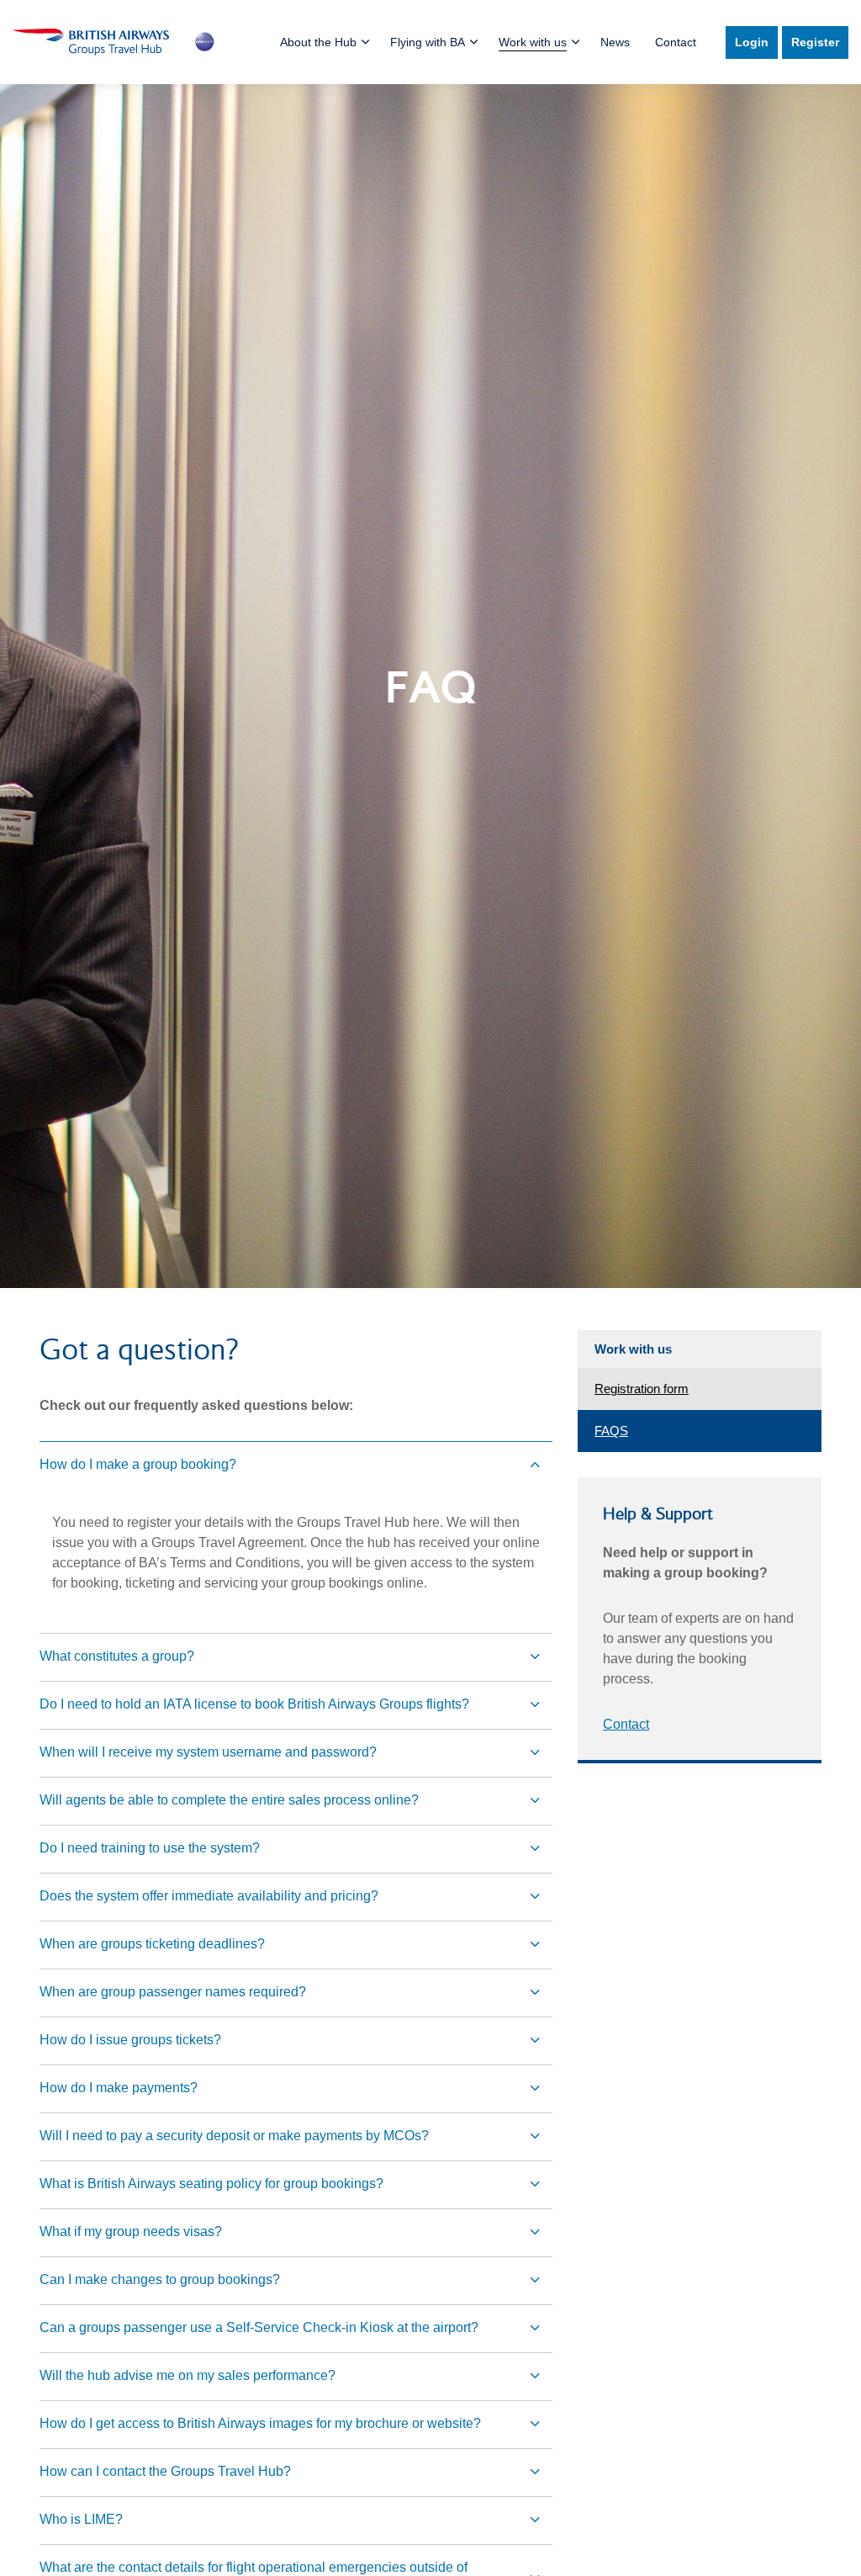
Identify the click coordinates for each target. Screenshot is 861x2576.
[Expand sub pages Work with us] (558, 42)
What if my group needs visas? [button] (131, 2231)
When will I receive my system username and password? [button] (208, 1752)
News (615, 42)
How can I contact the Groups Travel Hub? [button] (165, 2471)
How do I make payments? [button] (119, 2088)
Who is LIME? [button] (81, 2519)
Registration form (642, 1389)
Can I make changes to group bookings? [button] (160, 2279)
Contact (676, 42)
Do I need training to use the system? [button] (150, 1848)
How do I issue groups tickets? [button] (130, 2040)
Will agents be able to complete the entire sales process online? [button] (229, 1800)
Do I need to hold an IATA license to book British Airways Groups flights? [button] (254, 1704)
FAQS (611, 1431)
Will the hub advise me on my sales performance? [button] (188, 2375)
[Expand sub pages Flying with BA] (457, 42)
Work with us (633, 1349)
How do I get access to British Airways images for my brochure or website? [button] (260, 2423)
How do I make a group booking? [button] (138, 1464)
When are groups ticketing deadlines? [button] (152, 1944)
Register (815, 42)
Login (752, 42)
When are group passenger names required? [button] (173, 1992)
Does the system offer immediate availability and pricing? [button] (209, 1896)
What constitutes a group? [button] (117, 1656)
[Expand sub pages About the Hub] (348, 42)
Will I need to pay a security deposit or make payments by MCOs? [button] (234, 2136)
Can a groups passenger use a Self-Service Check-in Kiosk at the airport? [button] (259, 2327)
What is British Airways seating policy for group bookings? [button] (211, 2184)
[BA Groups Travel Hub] (114, 42)
